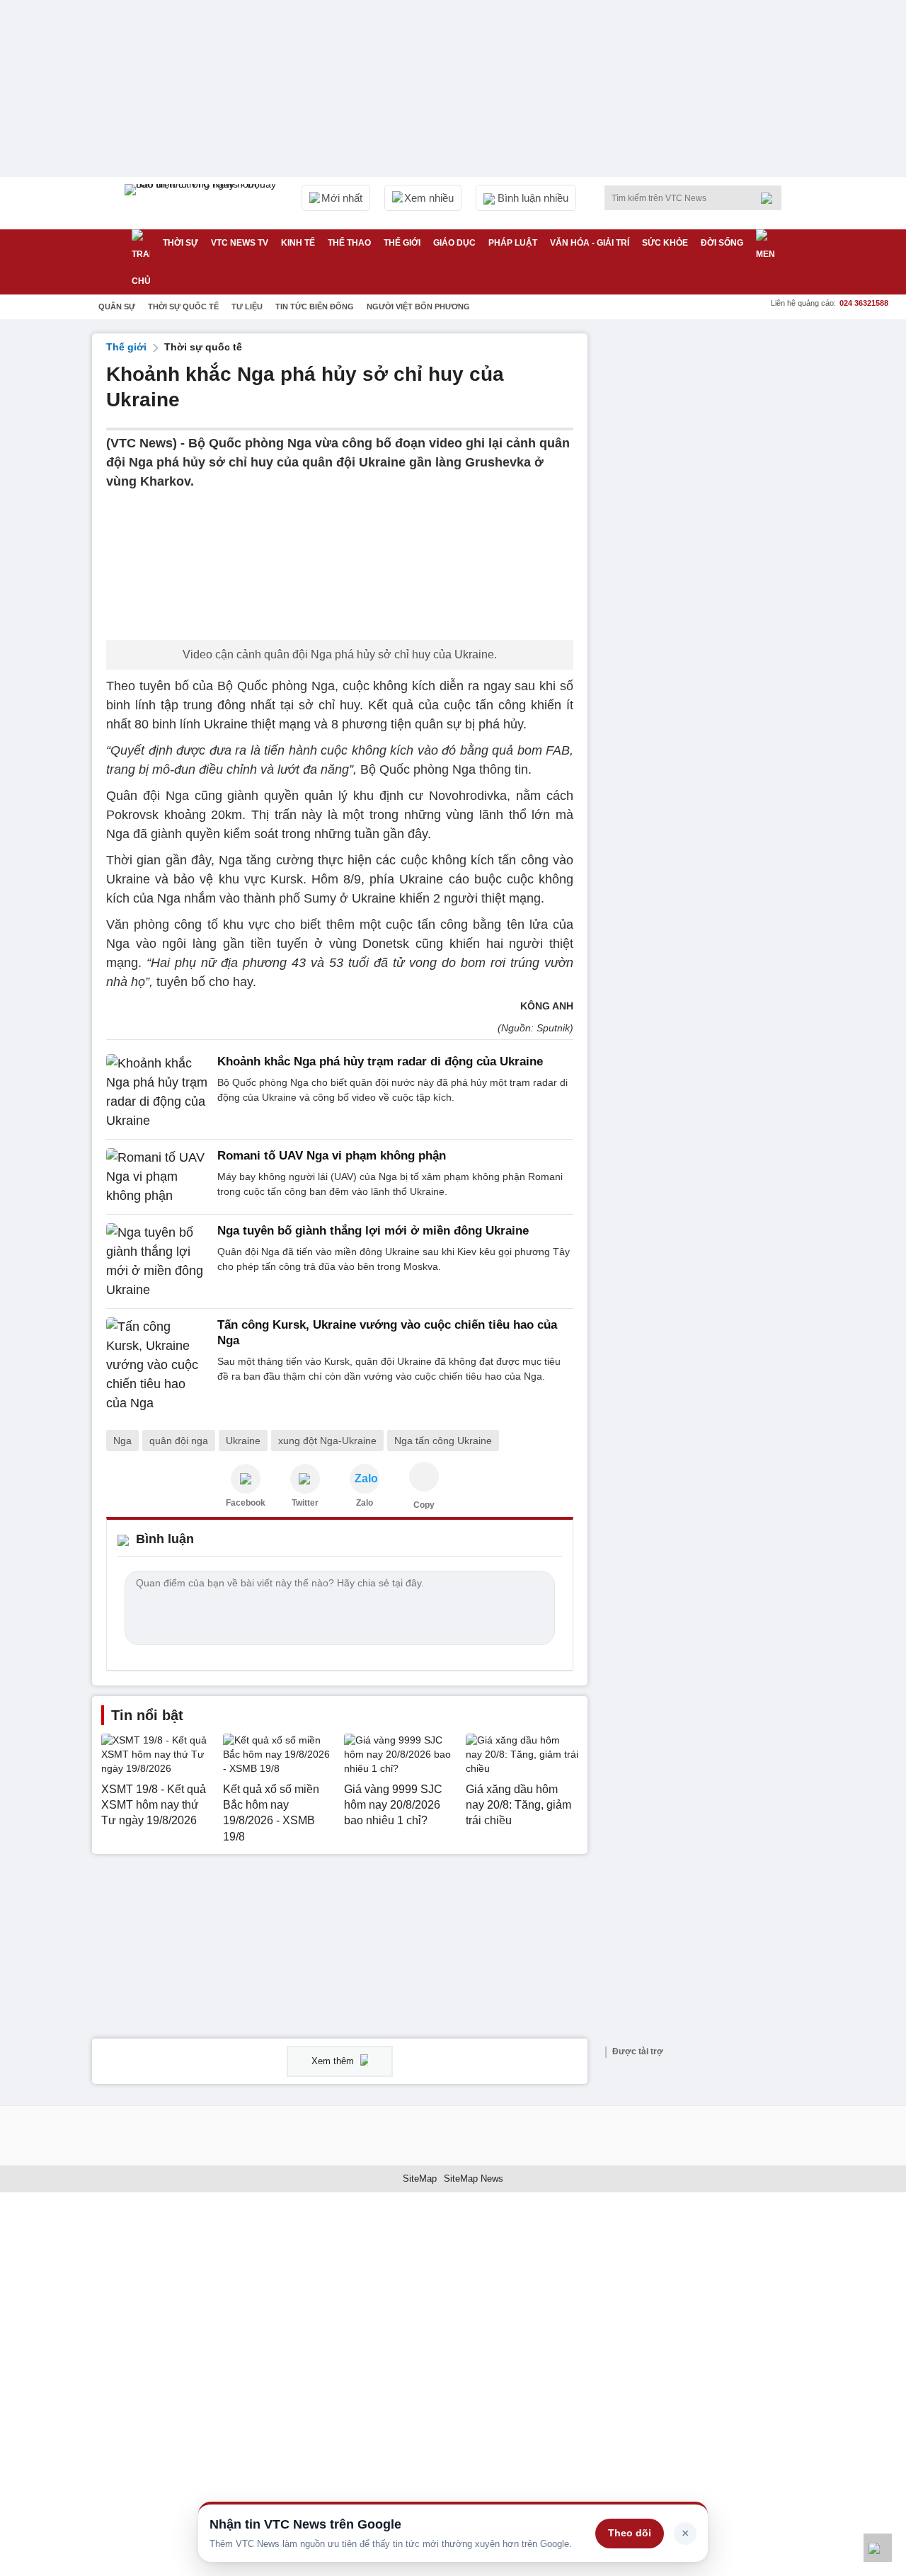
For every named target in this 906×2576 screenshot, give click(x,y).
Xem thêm (334, 2061)
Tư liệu (247, 307)
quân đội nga (179, 1441)
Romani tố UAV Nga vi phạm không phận (332, 1156)
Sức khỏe (665, 243)
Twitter (305, 1503)
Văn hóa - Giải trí (590, 243)
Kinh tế (298, 243)
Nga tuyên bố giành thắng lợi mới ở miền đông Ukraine (373, 1231)
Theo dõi (630, 2533)
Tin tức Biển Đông (315, 307)
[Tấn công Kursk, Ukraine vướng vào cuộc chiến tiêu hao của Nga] (157, 1365)
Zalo (365, 1503)
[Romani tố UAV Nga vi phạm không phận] (157, 1177)
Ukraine (243, 1441)
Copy (424, 1505)
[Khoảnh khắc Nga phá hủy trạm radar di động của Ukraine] (157, 1092)
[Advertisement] (708, 546)
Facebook (246, 1503)
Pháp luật (513, 243)
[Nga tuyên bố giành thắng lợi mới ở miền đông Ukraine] (157, 1261)
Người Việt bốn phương (418, 307)
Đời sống (722, 243)
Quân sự (117, 307)
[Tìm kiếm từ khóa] (771, 198)
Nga (122, 1441)
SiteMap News (474, 2179)
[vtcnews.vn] (246, 1479)
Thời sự (180, 243)
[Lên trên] (878, 2548)
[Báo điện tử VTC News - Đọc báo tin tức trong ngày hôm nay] (202, 203)
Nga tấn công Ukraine (443, 1441)
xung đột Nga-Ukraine (327, 1441)
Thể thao (349, 243)
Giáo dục (454, 243)
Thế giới (402, 243)
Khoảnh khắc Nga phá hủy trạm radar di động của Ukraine (380, 1061)
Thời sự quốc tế (183, 307)
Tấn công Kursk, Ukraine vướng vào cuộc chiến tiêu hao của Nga (387, 1333)
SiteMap (420, 2179)
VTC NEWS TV (240, 243)
